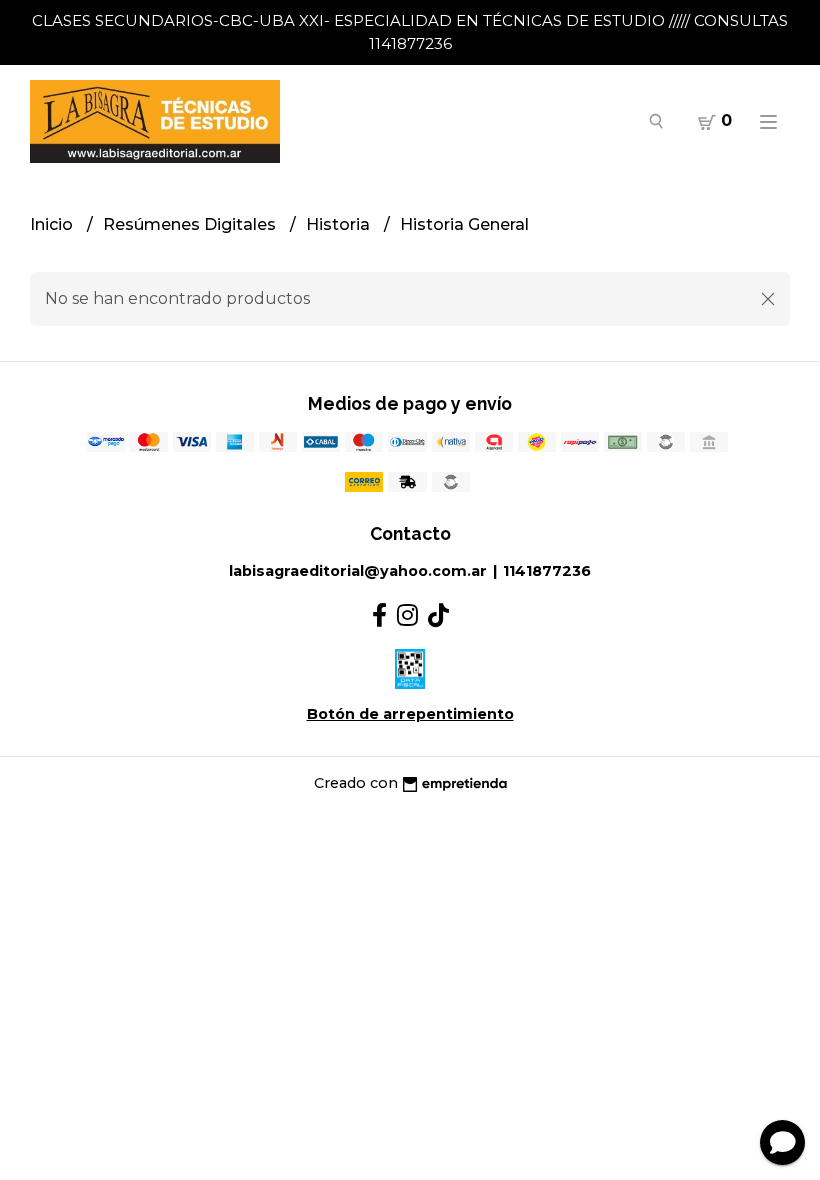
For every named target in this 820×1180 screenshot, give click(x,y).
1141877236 (547, 571)
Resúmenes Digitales (191, 224)
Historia (340, 224)
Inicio (53, 224)
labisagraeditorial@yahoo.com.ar (358, 571)
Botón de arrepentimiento (410, 714)
